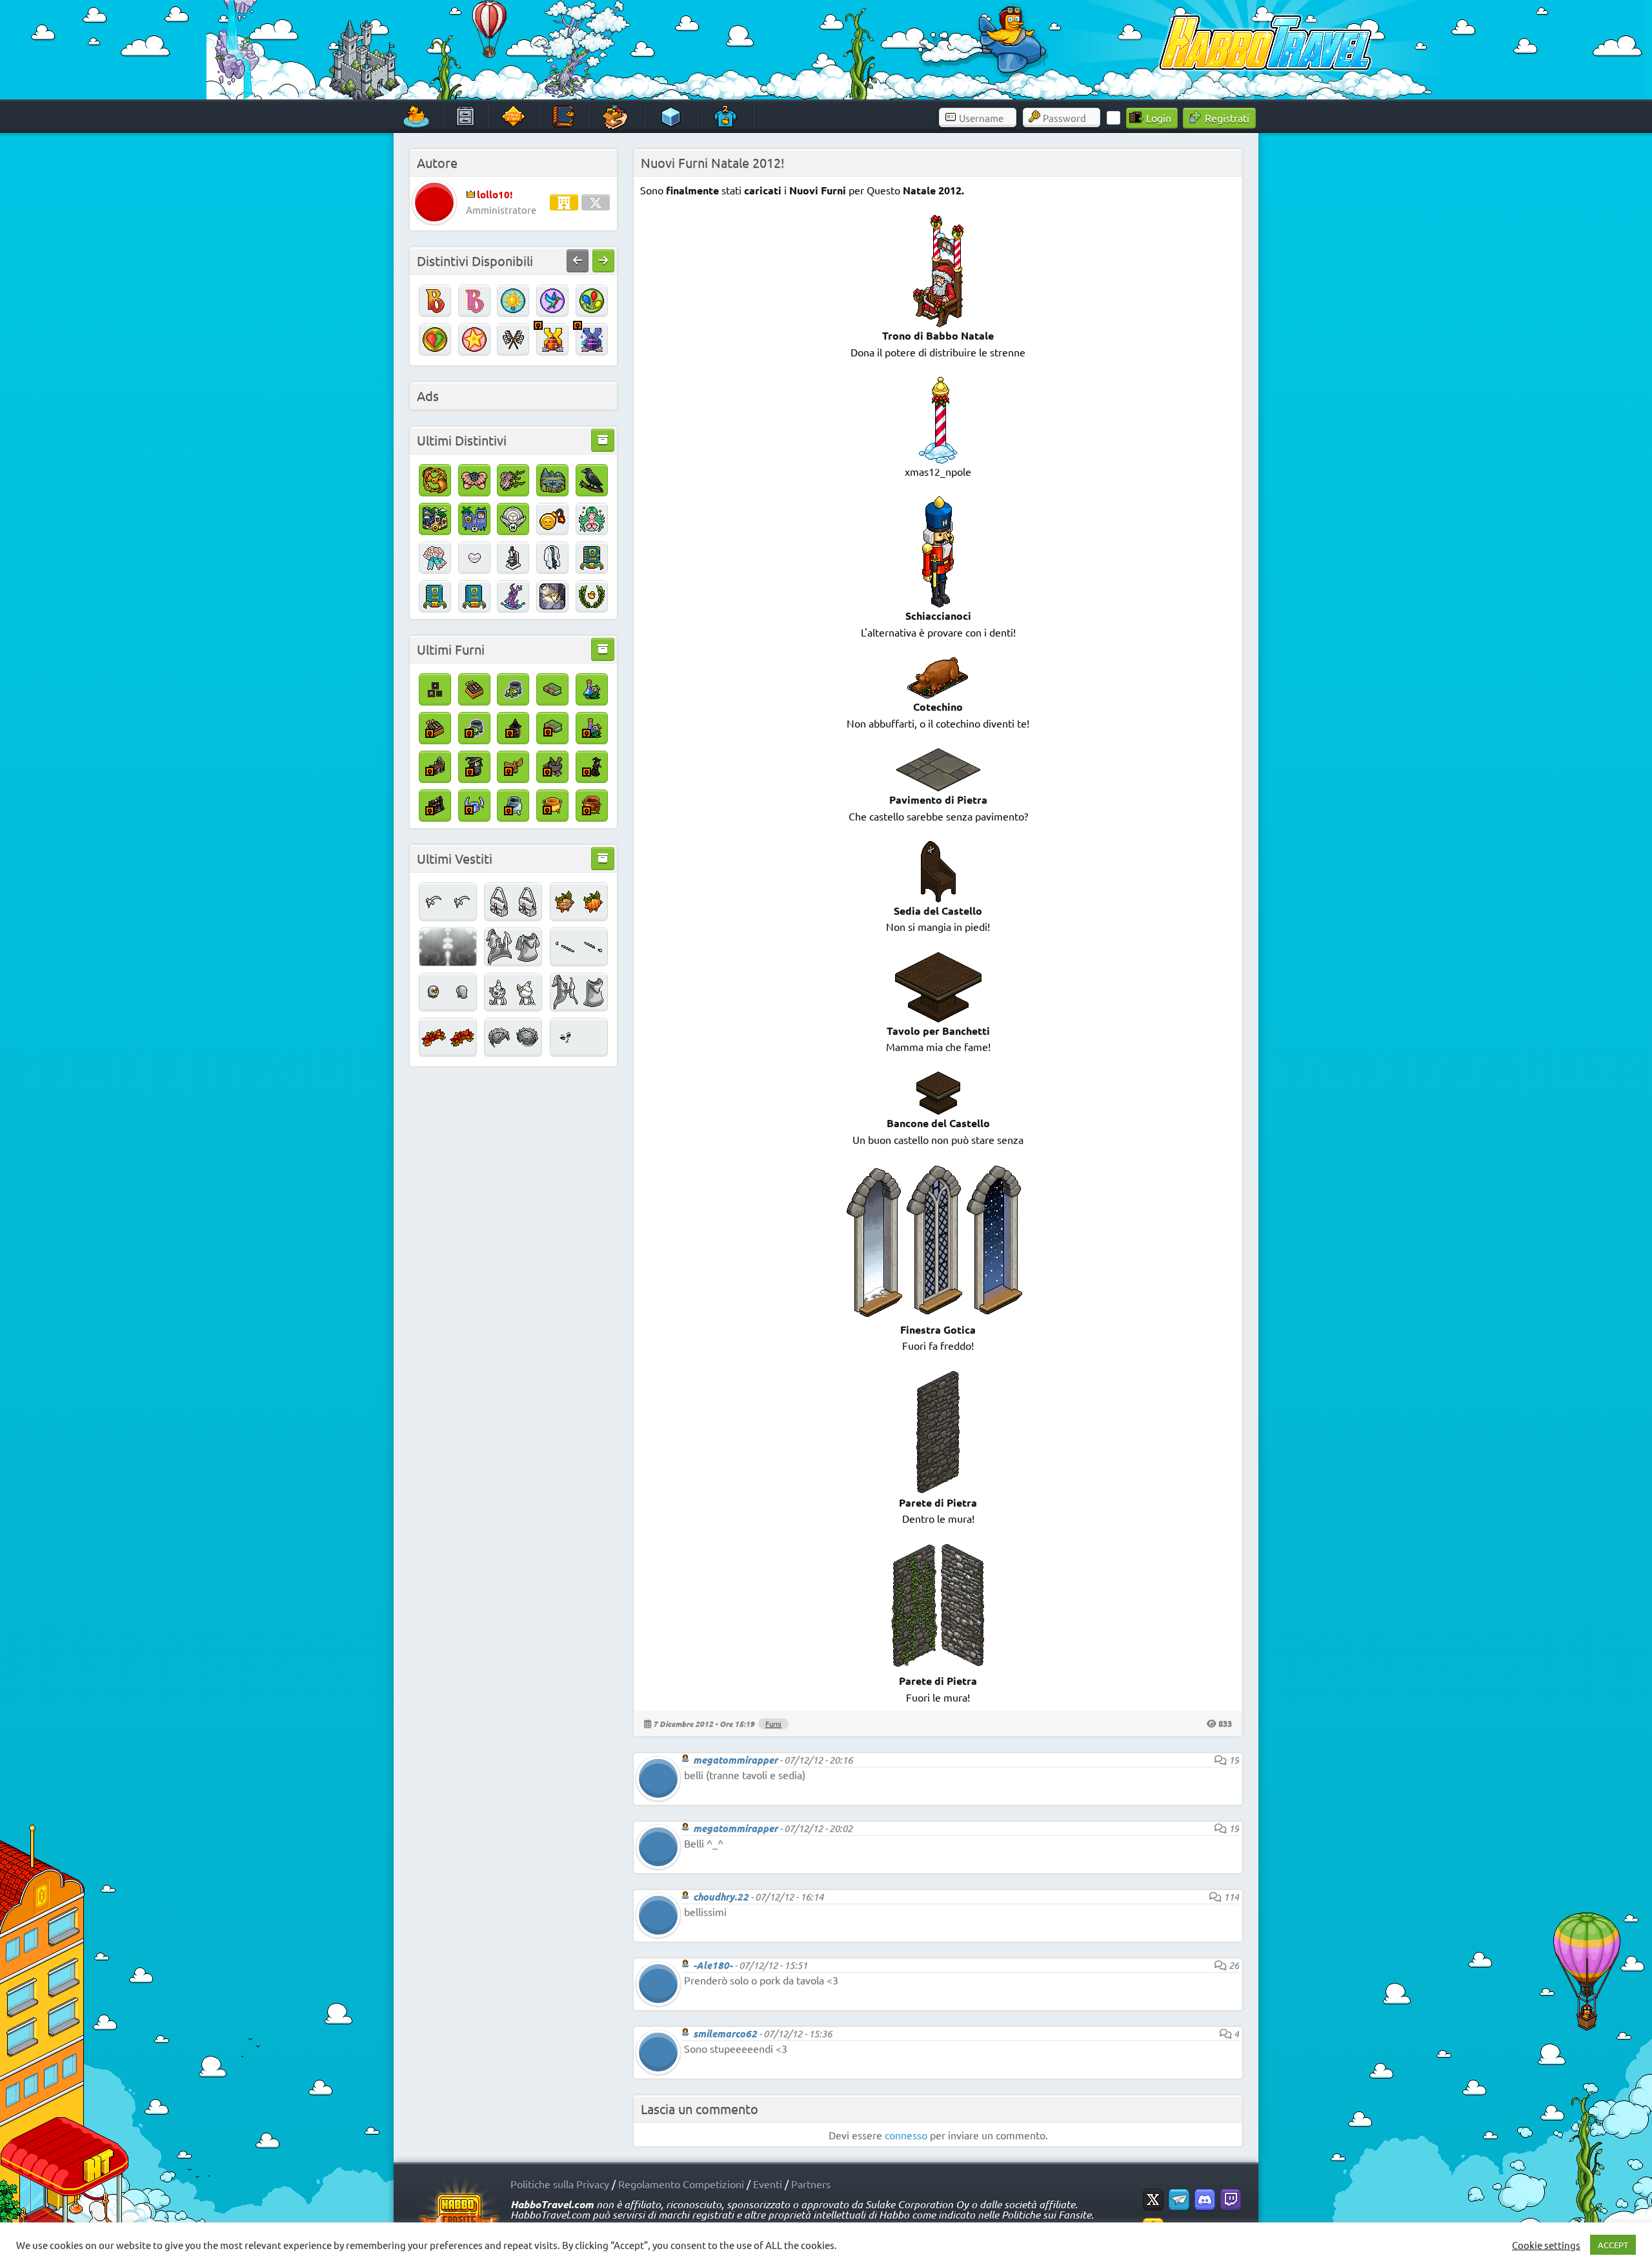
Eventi (768, 2184)
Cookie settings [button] (1546, 2245)
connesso (906, 2135)
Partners (811, 2184)
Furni (773, 1723)
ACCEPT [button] (1613, 2245)
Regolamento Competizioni (681, 2184)
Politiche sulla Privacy (560, 2184)
